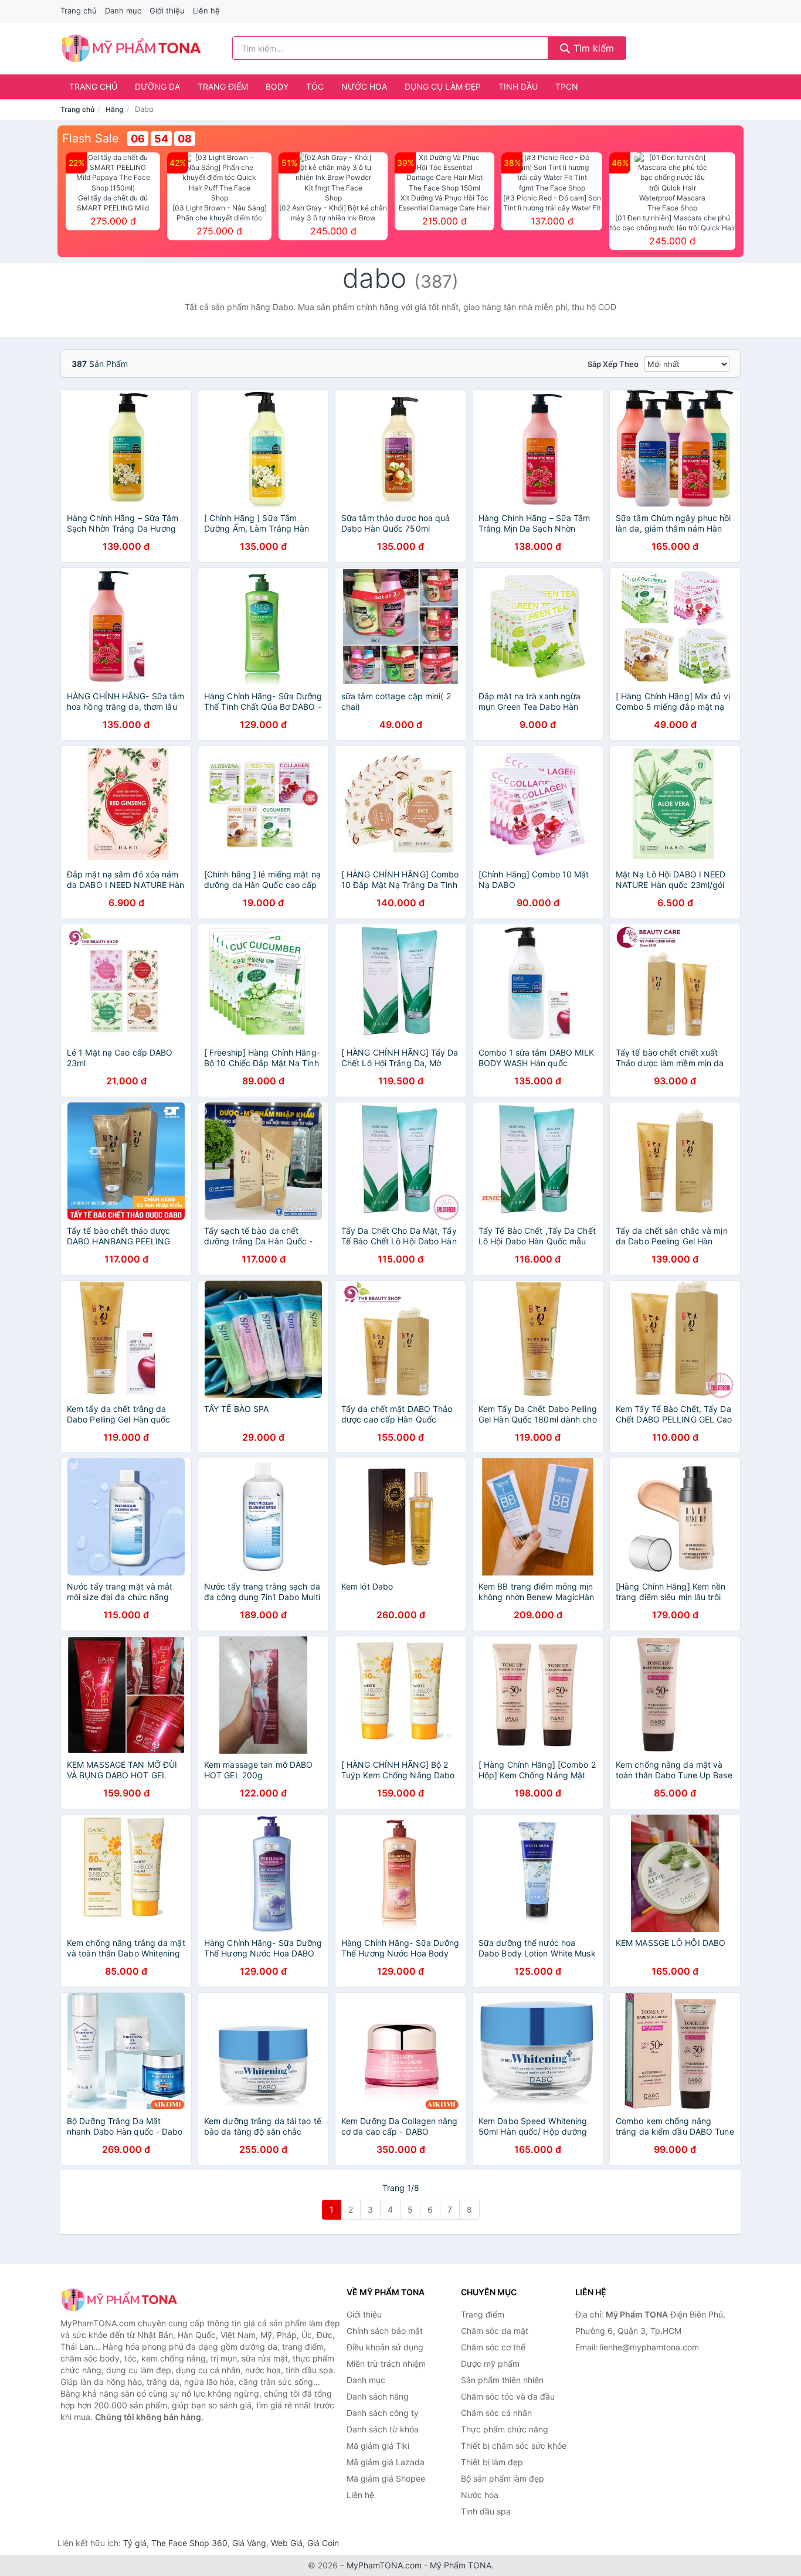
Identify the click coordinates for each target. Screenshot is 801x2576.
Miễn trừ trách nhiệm (386, 2364)
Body (277, 86)
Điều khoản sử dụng (385, 2347)
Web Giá (287, 2543)
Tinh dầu (518, 86)
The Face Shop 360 (189, 2543)
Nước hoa (364, 86)
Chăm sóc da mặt (495, 2331)
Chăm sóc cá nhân (496, 2413)
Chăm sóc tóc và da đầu (508, 2396)
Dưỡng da (157, 86)
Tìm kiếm (592, 48)
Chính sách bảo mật (385, 2331)
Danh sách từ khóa (383, 2429)
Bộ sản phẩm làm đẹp (503, 2478)
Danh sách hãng (378, 2396)
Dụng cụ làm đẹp (443, 86)
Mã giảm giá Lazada (386, 2462)
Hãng (115, 109)
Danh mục (123, 11)
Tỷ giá (135, 2543)
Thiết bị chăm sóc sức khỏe (514, 2446)
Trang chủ (79, 11)
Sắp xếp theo (613, 364)
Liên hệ (206, 11)
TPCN (567, 86)
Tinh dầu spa (486, 2511)
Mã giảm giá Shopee (386, 2478)
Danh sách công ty (383, 2413)
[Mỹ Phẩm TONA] (119, 2300)
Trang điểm (223, 86)
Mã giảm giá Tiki (378, 2446)
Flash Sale (91, 138)
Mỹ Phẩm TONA (461, 2565)
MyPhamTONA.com (384, 2565)
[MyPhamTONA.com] (131, 48)
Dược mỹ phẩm (490, 2364)
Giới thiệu (167, 11)
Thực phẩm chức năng (505, 2429)
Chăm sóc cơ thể (493, 2347)
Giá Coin (323, 2543)
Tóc (315, 86)
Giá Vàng (249, 2543)
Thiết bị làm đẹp (492, 2462)
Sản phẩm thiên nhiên (502, 2380)
